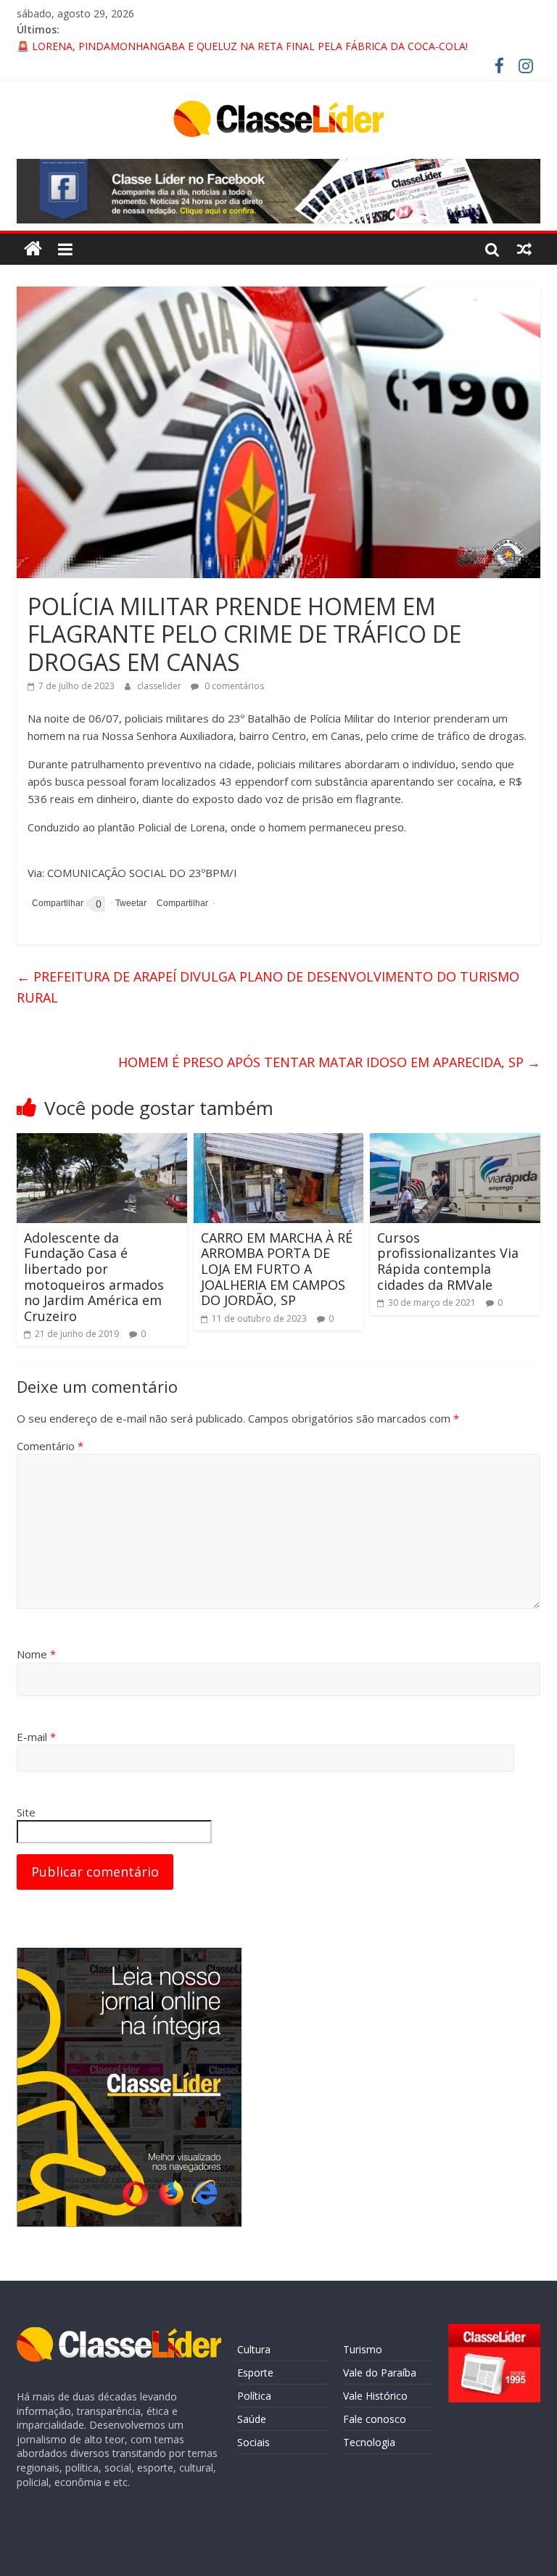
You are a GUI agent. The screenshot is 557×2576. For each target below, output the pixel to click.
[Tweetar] (129, 904)
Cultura (254, 2349)
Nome (36, 1654)
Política (254, 2396)
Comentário (50, 1446)
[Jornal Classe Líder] (33, 249)
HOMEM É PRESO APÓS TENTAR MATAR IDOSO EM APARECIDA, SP (329, 1062)
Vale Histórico (375, 2396)
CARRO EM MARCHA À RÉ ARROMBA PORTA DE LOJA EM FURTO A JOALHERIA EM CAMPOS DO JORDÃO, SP (277, 1269)
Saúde (252, 2419)
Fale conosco (375, 2419)
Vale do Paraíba (380, 2373)
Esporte (255, 2373)
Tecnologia (369, 2442)
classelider (160, 686)
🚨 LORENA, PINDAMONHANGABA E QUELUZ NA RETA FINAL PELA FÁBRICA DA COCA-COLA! (242, 46)
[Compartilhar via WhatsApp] (180, 904)
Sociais (253, 2442)
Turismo (363, 2349)
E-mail (36, 1737)
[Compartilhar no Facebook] (55, 904)
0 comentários (233, 686)
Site (26, 1812)
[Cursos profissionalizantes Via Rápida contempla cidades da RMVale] (455, 1142)
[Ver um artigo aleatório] (524, 249)
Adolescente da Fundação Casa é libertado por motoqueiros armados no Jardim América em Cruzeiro (94, 1277)
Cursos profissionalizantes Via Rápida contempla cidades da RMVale (448, 1261)
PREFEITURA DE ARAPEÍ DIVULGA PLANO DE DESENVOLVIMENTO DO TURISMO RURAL (268, 987)
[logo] (119, 2334)
